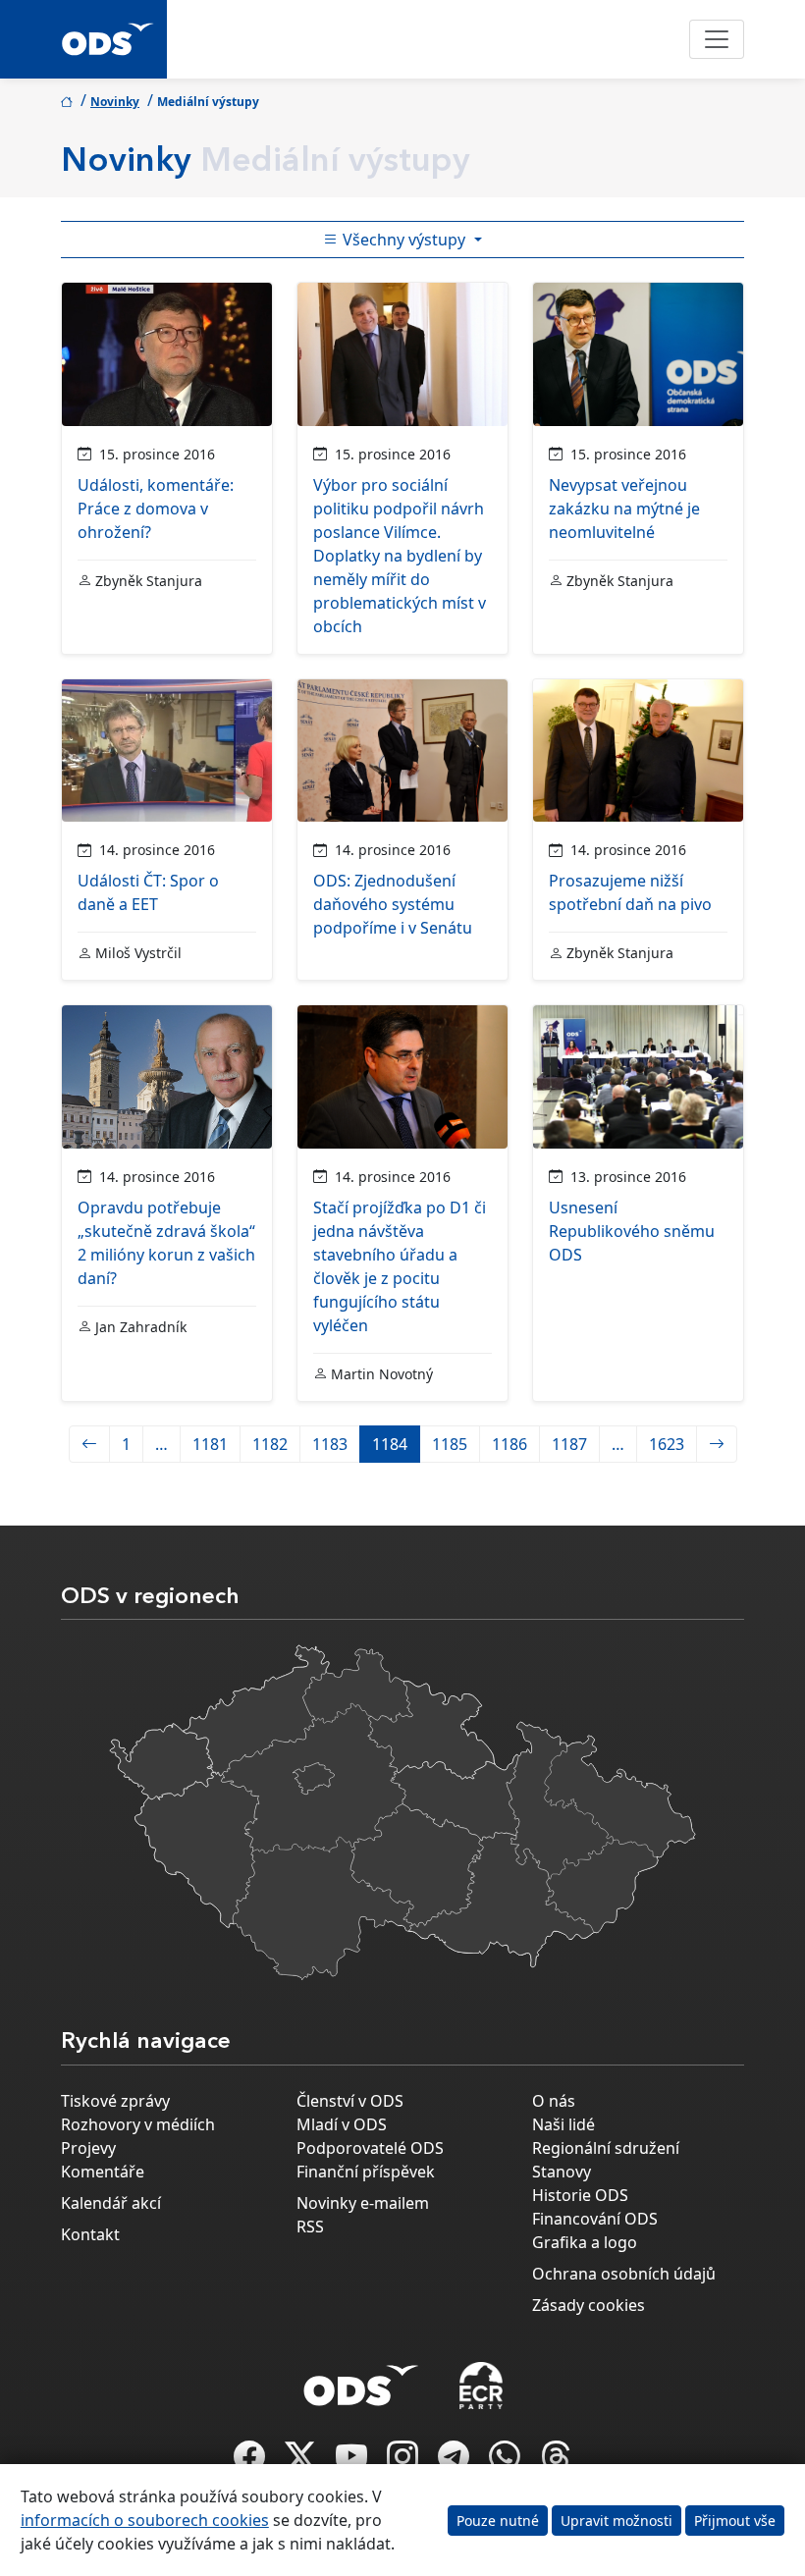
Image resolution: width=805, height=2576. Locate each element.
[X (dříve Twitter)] (302, 2462)
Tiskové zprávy (115, 2101)
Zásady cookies (589, 2305)
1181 (210, 1444)
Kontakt (90, 2234)
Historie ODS (580, 2195)
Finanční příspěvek (366, 2172)
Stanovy (562, 2172)
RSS (310, 2227)
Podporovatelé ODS (370, 2148)
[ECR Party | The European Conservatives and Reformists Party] (481, 2386)
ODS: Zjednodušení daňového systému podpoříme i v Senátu (393, 904)
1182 (270, 1444)
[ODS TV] (353, 2462)
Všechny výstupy (404, 240)
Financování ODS (595, 2219)
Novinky (115, 102)
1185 (450, 1444)
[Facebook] (251, 2462)
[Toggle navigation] (717, 39)
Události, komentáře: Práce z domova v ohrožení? (156, 509)
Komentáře (103, 2172)
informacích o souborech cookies (145, 2520)
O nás (554, 2101)
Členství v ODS (350, 2101)
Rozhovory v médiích (138, 2124)
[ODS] (361, 2380)
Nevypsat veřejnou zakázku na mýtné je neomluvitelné (624, 509)
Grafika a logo (585, 2242)
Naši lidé (563, 2124)
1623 (667, 1444)
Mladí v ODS (342, 2124)
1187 (569, 1444)
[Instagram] (404, 2462)
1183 (330, 1444)
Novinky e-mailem (363, 2203)
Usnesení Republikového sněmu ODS (632, 1231)
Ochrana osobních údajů (624, 2274)
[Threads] (556, 2462)
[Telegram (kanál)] (456, 2462)
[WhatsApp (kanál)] (507, 2462)
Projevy (88, 2148)
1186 (510, 1444)
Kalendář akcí (111, 2203)
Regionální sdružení (606, 2148)
